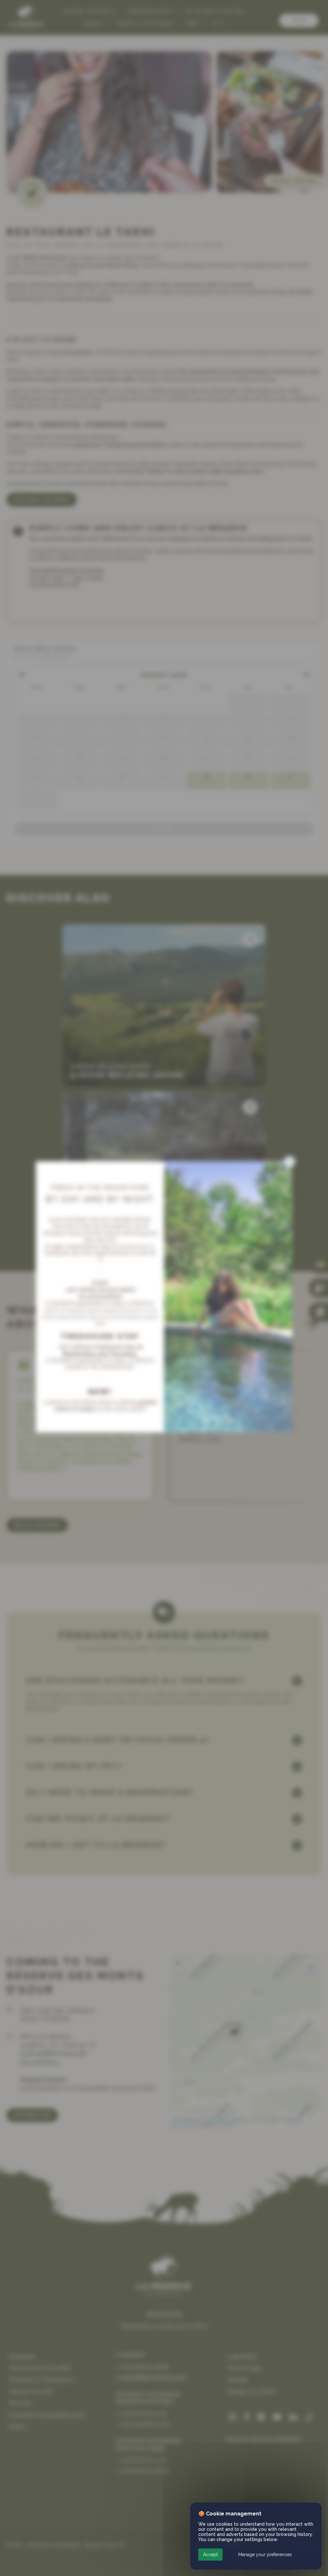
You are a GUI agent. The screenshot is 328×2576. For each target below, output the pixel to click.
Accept (210, 2555)
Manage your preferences (265, 2555)
